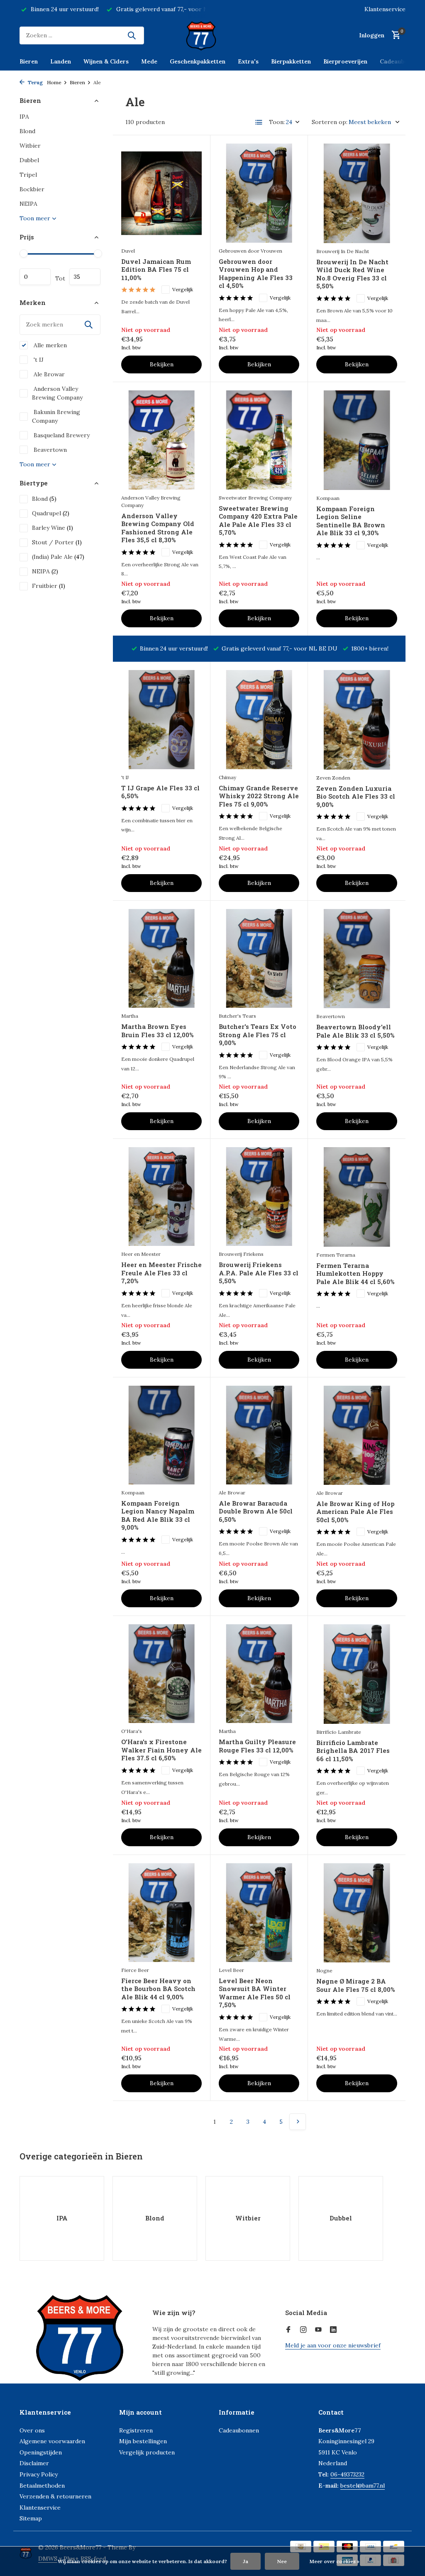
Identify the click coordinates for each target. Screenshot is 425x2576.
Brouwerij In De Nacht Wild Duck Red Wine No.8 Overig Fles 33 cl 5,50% (352, 274)
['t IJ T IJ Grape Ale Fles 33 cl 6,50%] (161, 719)
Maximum (85, 277)
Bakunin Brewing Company (56, 416)
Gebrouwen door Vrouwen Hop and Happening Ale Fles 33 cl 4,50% (256, 274)
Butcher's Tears (237, 1016)
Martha (130, 1016)
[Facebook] (288, 2330)
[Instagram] (303, 2330)
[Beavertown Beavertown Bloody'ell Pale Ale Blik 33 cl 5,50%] (357, 959)
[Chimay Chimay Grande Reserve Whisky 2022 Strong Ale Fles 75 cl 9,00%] (259, 719)
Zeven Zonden (333, 778)
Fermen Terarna (336, 1255)
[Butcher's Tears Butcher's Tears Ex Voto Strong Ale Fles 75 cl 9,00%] (259, 958)
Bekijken (162, 364)
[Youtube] (318, 2330)
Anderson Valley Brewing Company (57, 393)
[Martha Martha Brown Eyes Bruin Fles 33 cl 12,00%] (161, 958)
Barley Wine (53, 528)
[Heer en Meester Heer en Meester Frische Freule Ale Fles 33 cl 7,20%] (161, 1197)
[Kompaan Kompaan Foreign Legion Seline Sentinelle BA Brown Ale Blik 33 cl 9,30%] (357, 440)
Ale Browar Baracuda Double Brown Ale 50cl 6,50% (256, 1511)
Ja (245, 2561)
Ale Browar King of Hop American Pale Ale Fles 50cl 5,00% (355, 1512)
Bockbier (32, 189)
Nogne (324, 1970)
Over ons (32, 2430)
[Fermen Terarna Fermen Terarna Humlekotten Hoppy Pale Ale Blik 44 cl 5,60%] (357, 1197)
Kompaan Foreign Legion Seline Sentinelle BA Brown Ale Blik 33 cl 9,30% (351, 521)
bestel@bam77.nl (363, 2486)
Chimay (227, 777)
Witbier (30, 146)
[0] (394, 35)
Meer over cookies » (335, 2561)
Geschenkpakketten (198, 61)
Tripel (28, 175)
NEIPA (28, 204)
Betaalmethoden (42, 2486)
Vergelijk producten (147, 2452)
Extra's (248, 61)
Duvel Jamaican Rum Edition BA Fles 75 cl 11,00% (156, 270)
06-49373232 (347, 2474)
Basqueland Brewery (61, 435)
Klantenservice (385, 9)
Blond (27, 131)
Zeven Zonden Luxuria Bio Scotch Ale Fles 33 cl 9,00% (356, 797)
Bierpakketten (291, 61)
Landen (61, 61)
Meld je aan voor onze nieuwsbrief (333, 2345)
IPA (24, 117)
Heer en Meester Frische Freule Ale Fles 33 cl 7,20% (161, 1273)
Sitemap (31, 2518)
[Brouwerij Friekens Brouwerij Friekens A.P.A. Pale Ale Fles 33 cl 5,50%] (259, 1197)
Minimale (35, 277)
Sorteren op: (330, 122)
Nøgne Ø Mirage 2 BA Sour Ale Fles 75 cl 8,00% (355, 1985)
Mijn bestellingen (143, 2441)
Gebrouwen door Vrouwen (250, 251)
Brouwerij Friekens (241, 1254)
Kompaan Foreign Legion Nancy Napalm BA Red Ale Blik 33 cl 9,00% (158, 1516)
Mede (149, 61)
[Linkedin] (333, 2330)
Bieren (29, 61)
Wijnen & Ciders (106, 61)
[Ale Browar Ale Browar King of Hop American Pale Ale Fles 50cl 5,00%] (357, 1435)
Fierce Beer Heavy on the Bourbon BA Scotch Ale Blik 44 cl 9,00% (158, 1989)
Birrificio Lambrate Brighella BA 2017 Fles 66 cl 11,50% (353, 1751)
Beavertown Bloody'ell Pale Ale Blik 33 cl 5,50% (355, 1031)
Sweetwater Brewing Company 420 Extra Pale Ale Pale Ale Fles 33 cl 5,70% (258, 521)
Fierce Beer (135, 1970)
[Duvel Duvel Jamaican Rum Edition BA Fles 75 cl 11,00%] (161, 193)
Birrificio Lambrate (339, 1732)
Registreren (136, 2430)
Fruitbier (49, 586)
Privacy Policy (39, 2474)
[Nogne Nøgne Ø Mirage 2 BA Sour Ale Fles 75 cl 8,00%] (357, 1913)
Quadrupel (51, 513)
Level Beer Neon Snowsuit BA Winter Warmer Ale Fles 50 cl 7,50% (255, 1993)
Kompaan (328, 498)
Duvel (128, 251)
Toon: (277, 122)
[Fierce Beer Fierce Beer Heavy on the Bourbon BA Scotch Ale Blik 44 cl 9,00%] (161, 1913)
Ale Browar (48, 374)
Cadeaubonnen (401, 61)
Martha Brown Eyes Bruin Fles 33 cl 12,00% (157, 1031)
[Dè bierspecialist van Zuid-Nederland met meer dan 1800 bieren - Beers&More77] (212, 35)
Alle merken (49, 345)
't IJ (38, 360)
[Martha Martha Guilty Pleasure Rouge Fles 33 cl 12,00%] (259, 1674)
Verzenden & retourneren (55, 2496)
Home (54, 82)
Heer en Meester (141, 1254)
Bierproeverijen (345, 61)
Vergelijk (183, 289)
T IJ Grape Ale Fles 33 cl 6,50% (160, 792)
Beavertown (49, 450)
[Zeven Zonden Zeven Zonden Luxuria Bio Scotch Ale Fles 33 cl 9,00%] (357, 720)
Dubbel (29, 160)
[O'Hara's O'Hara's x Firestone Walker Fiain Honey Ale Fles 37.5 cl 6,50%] (161, 1674)
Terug (35, 82)
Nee (282, 2561)
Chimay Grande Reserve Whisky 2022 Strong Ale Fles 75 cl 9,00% (259, 796)
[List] (259, 122)
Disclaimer (34, 2463)
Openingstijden (41, 2452)
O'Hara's (132, 1731)
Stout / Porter (57, 542)
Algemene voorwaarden (52, 2441)
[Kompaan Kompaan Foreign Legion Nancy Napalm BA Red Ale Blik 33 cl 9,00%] (161, 1435)
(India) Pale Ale (58, 557)
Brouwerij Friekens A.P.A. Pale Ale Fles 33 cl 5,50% (259, 1273)
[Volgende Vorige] (298, 2122)
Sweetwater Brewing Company (255, 498)
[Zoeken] (132, 35)
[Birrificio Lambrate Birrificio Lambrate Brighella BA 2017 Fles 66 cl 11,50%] (357, 1674)
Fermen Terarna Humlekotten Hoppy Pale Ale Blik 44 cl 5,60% (355, 1274)
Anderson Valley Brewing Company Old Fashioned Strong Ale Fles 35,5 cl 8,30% (158, 528)
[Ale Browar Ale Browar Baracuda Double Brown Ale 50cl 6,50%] (259, 1435)
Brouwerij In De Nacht (343, 251)
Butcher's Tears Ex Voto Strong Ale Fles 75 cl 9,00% (258, 1035)
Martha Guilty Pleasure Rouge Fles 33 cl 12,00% (257, 1746)
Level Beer (231, 1970)
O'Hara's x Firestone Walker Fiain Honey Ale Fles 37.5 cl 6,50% (161, 1750)
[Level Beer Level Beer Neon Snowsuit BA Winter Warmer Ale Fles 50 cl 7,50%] (259, 1913)
